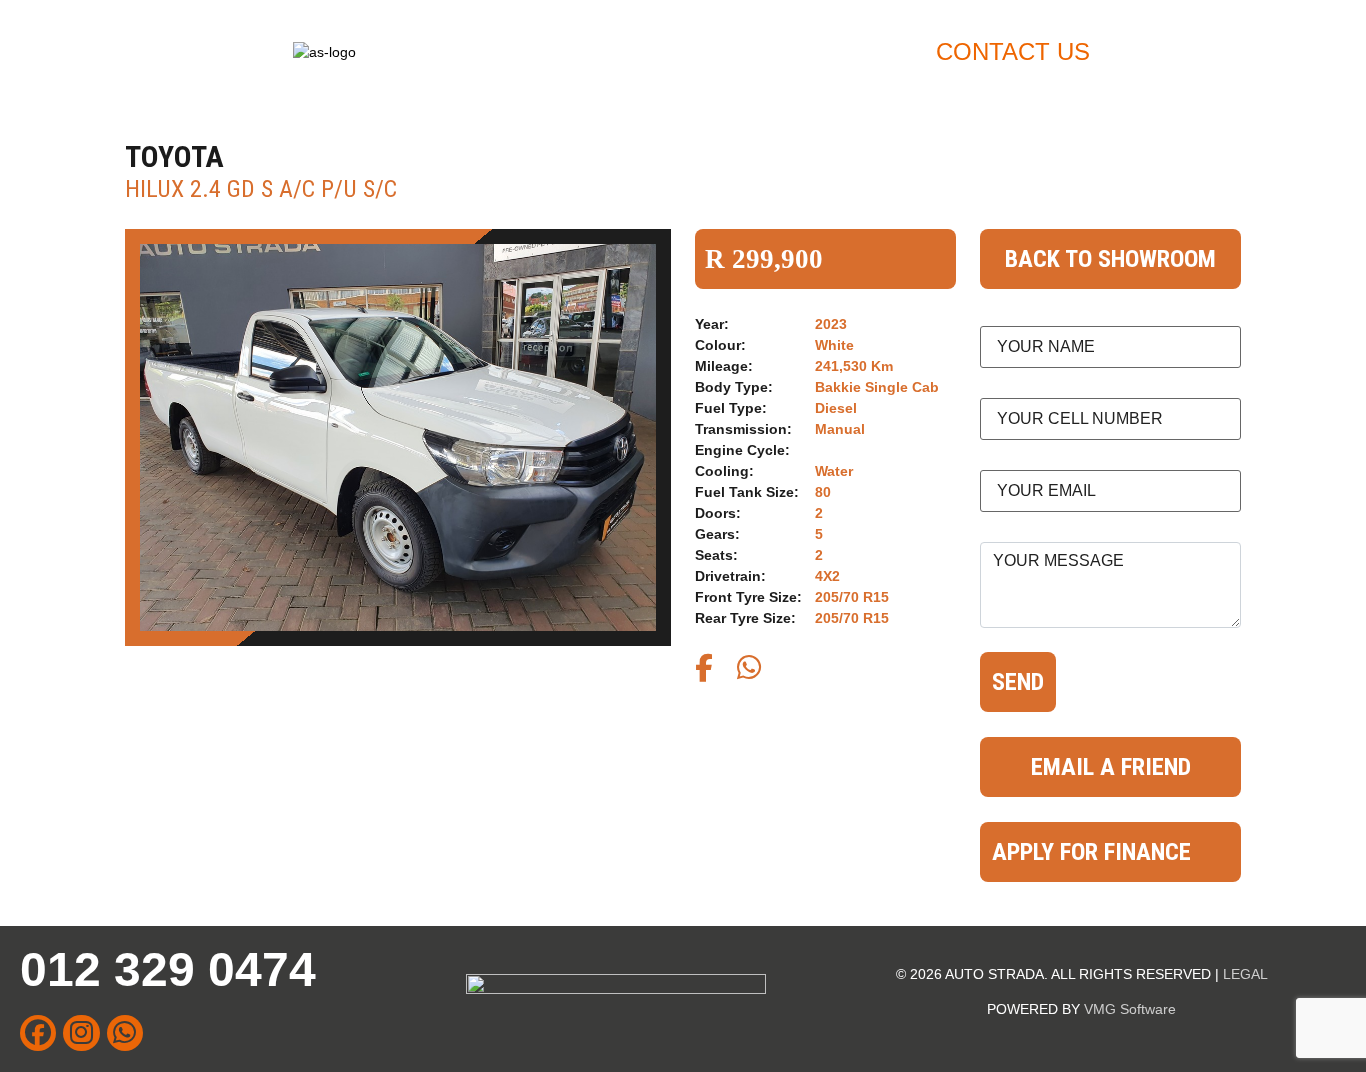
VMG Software (1130, 1009)
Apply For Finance (793, 51)
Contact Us (1013, 51)
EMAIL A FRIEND (1111, 767)
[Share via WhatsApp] (749, 673)
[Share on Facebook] (704, 673)
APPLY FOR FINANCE (1091, 852)
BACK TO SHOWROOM (1110, 259)
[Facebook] (38, 1033)
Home (615, 51)
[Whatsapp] (125, 1033)
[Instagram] (81, 1033)
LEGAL (1245, 974)
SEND (1018, 682)
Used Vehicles (1205, 51)
